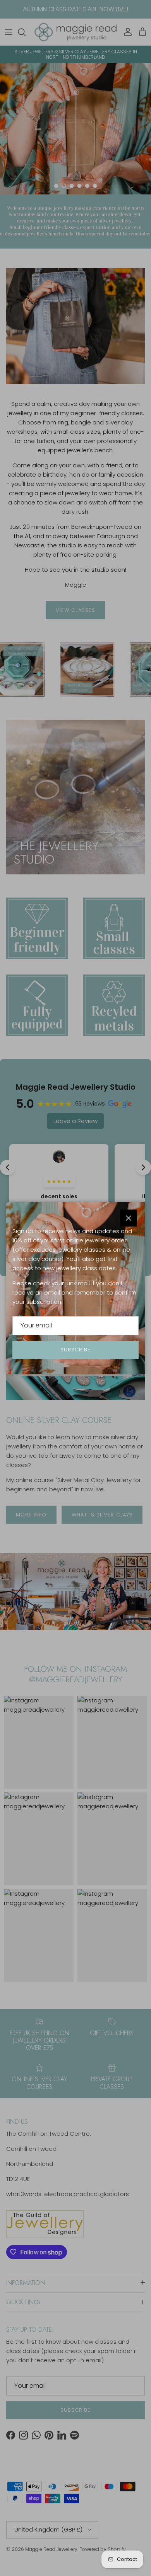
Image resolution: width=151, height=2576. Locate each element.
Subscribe (75, 1350)
